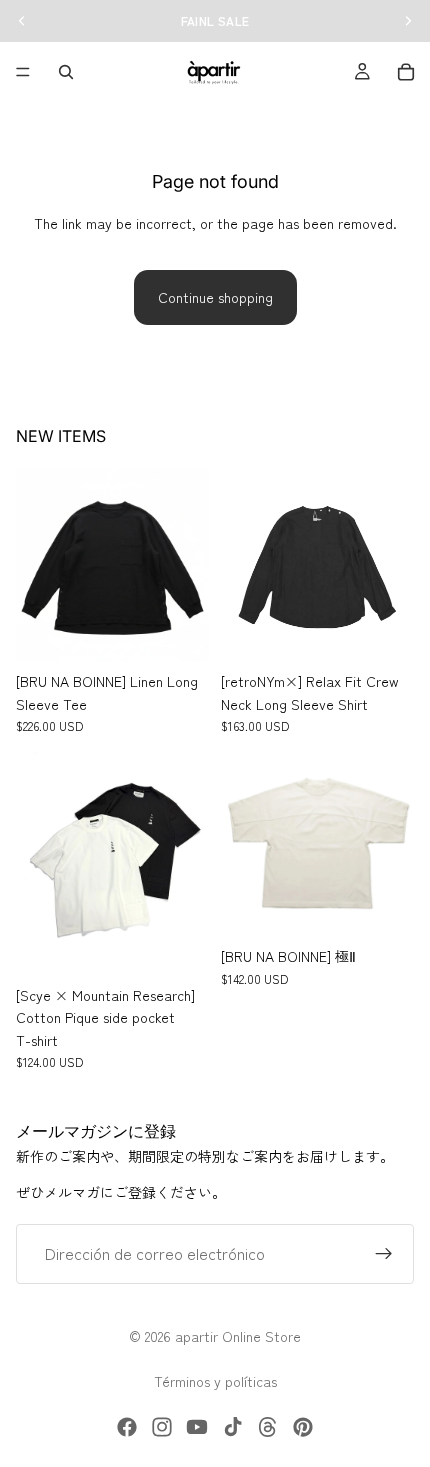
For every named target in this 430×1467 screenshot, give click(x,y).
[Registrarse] (384, 1254)
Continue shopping (215, 297)
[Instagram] (162, 1427)
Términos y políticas (215, 1381)
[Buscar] (66, 72)
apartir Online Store (238, 1336)
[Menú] (23, 72)
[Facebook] (127, 1427)
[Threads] (268, 1427)
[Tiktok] (233, 1427)
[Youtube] (197, 1427)
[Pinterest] (303, 1427)
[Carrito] (406, 72)
